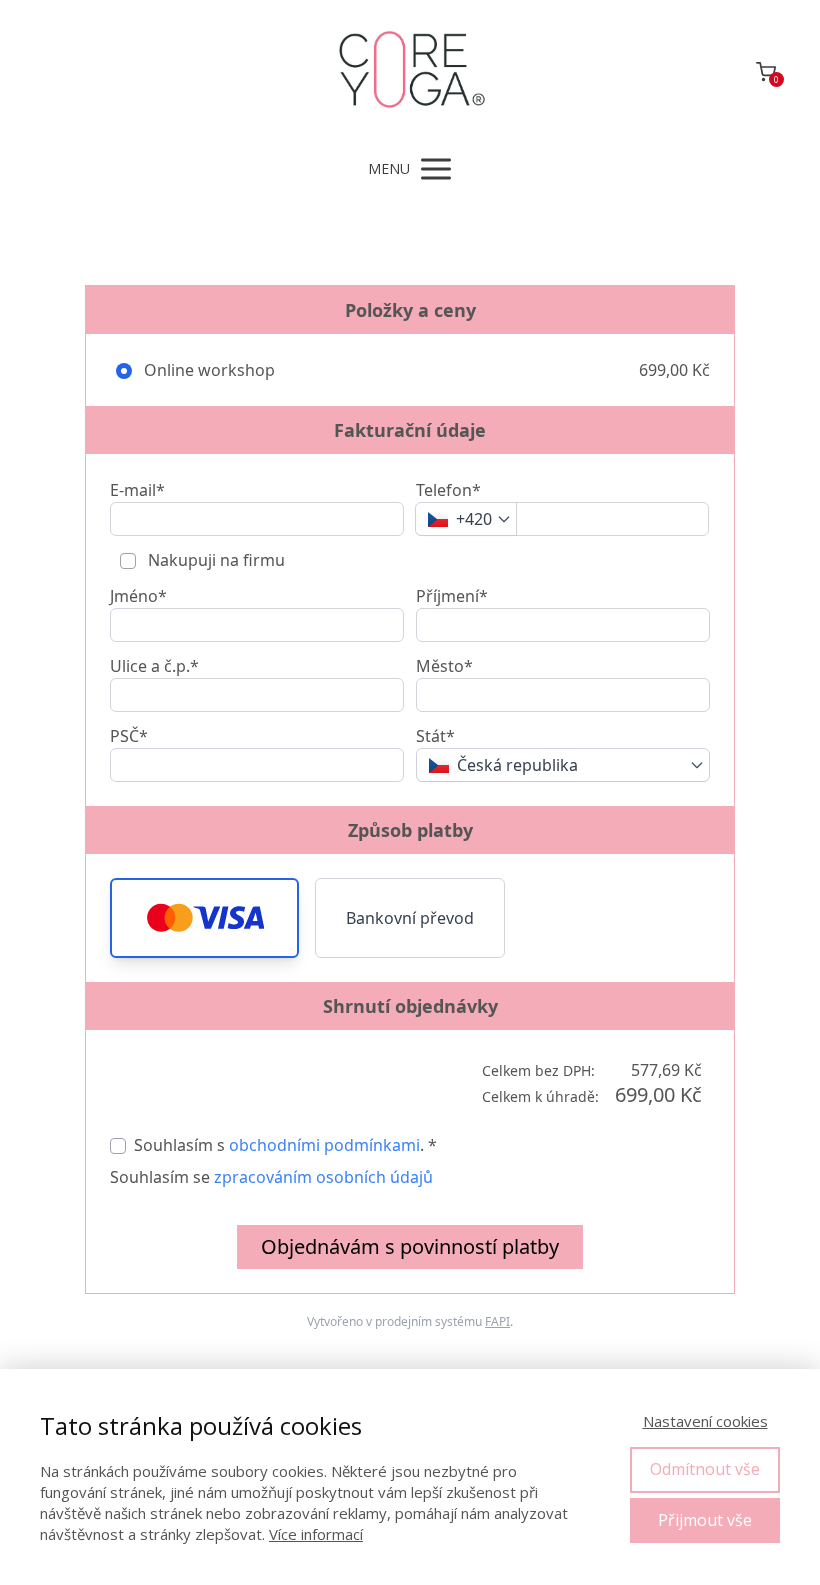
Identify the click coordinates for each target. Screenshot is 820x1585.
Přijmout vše (705, 1520)
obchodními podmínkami (324, 1145)
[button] (204, 918)
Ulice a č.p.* (154, 666)
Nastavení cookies (705, 1421)
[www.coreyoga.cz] (410, 71)
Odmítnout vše (705, 1469)
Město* (444, 666)
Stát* (435, 736)
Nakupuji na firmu (214, 560)
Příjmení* (452, 596)
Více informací (316, 1534)
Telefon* (448, 490)
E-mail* (137, 490)
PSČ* (129, 736)
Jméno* (138, 596)
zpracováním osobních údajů (323, 1177)
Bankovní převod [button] (410, 918)
